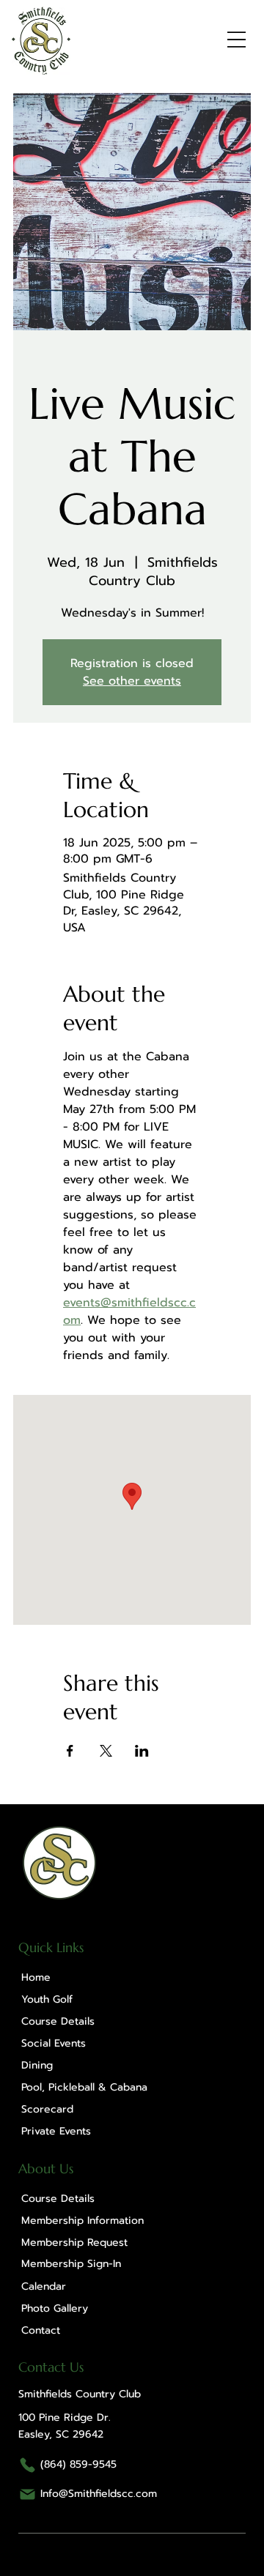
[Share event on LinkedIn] (142, 1751)
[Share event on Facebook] (70, 1751)
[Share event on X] (106, 1751)
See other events (132, 681)
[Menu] (236, 39)
